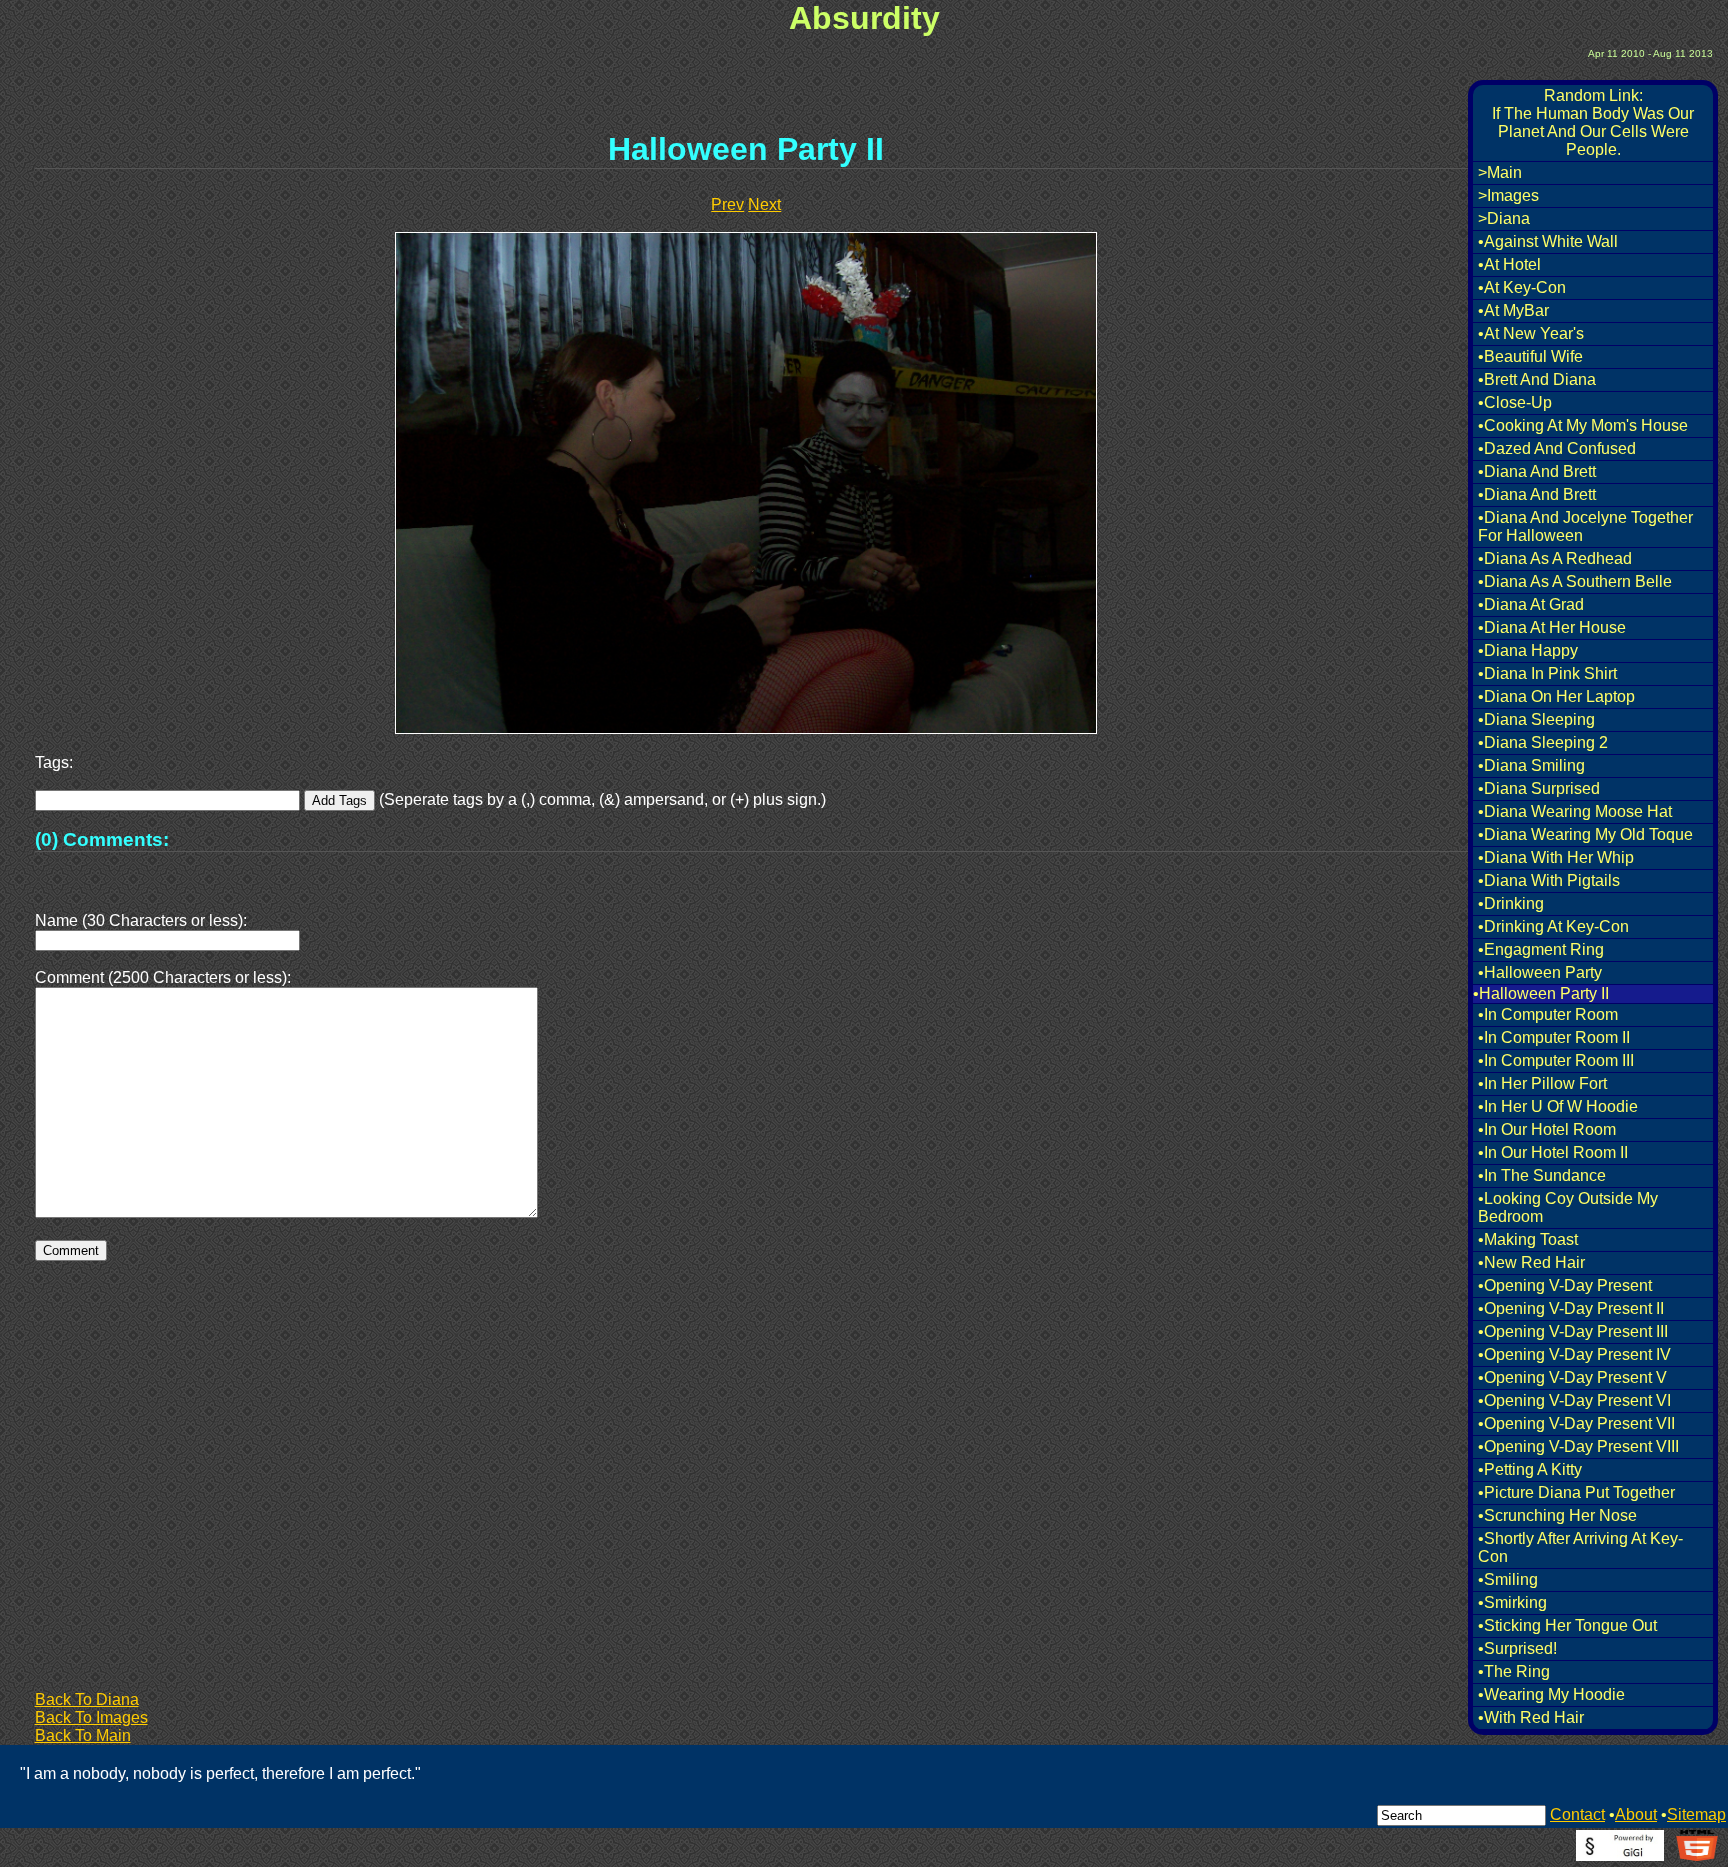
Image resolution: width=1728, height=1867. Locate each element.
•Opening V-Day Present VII (1576, 1423)
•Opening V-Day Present (1565, 1285)
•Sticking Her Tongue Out (1567, 1625)
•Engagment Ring (1541, 949)
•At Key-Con (1522, 287)
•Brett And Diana (1537, 379)
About (1636, 1814)
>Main (1500, 172)
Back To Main (83, 1735)
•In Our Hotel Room (1547, 1129)
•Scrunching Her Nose (1557, 1515)
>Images (1508, 195)
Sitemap (1696, 1814)
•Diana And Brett (1537, 471)
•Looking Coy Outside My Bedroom (1568, 1207)
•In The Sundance (1542, 1175)
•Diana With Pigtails (1549, 880)
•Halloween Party (1540, 972)
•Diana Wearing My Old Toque (1585, 834)
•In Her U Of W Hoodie (1558, 1106)
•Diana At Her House (1552, 627)
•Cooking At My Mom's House (1583, 425)
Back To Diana (87, 1699)
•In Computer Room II (1554, 1037)
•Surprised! (1517, 1648)
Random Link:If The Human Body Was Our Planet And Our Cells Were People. (1593, 122)
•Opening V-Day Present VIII (1578, 1446)
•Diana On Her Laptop (1556, 696)
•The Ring (1514, 1671)
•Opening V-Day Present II (1571, 1308)
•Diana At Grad (1531, 604)
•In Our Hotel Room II (1553, 1152)
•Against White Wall (1548, 241)
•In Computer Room (1548, 1014)
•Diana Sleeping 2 (1543, 742)
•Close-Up (1515, 402)
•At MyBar (1513, 310)
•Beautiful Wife (1530, 356)
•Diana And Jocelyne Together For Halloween (1585, 526)
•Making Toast (1528, 1239)
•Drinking (1511, 903)
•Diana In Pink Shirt (1547, 673)
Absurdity (864, 18)
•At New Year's (1531, 333)
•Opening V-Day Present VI (1574, 1400)
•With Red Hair (1531, 1717)
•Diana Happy (1528, 650)
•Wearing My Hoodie (1551, 1694)
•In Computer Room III (1556, 1060)
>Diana (1504, 218)
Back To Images (91, 1717)
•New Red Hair (1531, 1262)
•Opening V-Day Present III (1573, 1331)
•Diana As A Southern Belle (1575, 581)
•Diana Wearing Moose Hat (1575, 811)
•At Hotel (1509, 264)
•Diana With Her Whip (1556, 857)
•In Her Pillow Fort (1542, 1083)
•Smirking (1512, 1602)
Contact (1577, 1814)
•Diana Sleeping (1536, 719)
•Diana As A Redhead (1555, 558)
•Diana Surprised (1539, 788)
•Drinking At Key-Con (1553, 926)
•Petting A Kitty (1530, 1469)
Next (764, 204)
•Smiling (1508, 1579)
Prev (727, 204)
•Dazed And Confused (1557, 448)
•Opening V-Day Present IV (1574, 1354)
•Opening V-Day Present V (1572, 1377)
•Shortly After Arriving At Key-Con (1580, 1547)
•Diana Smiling (1531, 765)
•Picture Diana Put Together (1576, 1492)
